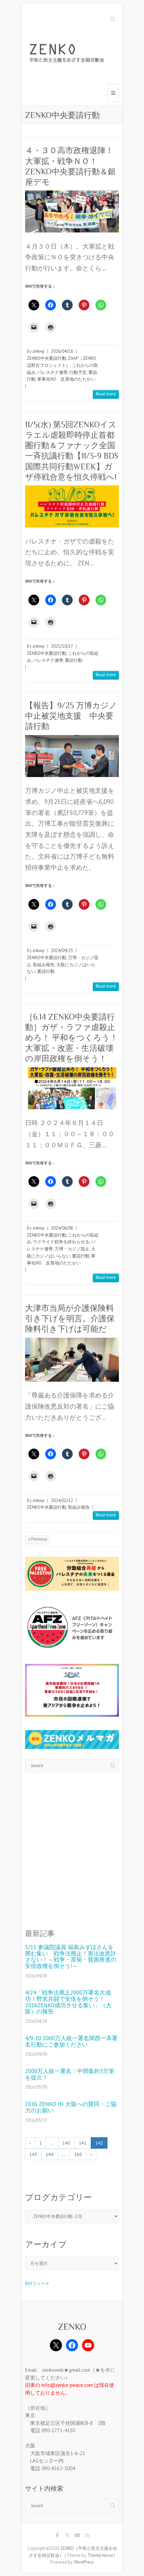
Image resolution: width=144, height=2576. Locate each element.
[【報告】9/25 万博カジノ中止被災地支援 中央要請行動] (72, 756)
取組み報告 (44, 965)
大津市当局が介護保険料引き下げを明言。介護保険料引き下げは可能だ (70, 1318)
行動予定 (78, 372)
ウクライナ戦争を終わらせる (61, 1242)
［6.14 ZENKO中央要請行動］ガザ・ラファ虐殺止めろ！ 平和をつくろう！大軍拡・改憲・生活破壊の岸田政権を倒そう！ (71, 1038)
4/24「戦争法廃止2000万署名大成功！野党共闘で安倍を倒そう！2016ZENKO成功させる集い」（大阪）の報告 (68, 2002)
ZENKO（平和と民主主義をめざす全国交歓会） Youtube (77, 2536)
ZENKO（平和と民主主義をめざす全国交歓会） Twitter (67, 2536)
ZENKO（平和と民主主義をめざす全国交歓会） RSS (87, 2536)
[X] (56, 2345)
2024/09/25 (62, 951)
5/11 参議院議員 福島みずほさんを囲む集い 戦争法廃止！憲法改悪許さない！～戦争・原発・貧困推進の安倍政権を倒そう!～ (71, 1957)
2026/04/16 (62, 351)
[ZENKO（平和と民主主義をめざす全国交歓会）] (69, 54)
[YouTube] (88, 2345)
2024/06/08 (62, 1228)
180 (78, 2154)
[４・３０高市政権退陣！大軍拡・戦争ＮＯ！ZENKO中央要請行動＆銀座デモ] (72, 211)
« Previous (38, 1539)
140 (66, 2143)
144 (50, 2154)
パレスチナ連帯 (52, 372)
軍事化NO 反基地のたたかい (66, 379)
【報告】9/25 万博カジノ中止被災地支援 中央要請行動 (71, 716)
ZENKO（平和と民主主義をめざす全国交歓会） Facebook (57, 2536)
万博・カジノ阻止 (72, 1249)
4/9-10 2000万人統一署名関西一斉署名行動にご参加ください (71, 2041)
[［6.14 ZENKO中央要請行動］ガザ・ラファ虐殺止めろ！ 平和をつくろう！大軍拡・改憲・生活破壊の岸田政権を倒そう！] (72, 1088)
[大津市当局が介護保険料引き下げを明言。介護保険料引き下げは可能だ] (72, 1360)
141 (83, 2143)
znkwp (39, 351)
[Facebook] (72, 2345)
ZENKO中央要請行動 (47, 358)
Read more (106, 394)
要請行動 (74, 660)
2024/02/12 (62, 1500)
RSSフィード (37, 2284)
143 (33, 2154)
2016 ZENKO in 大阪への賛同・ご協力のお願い (71, 2107)
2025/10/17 (62, 646)
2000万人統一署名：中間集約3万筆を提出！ (70, 2074)
